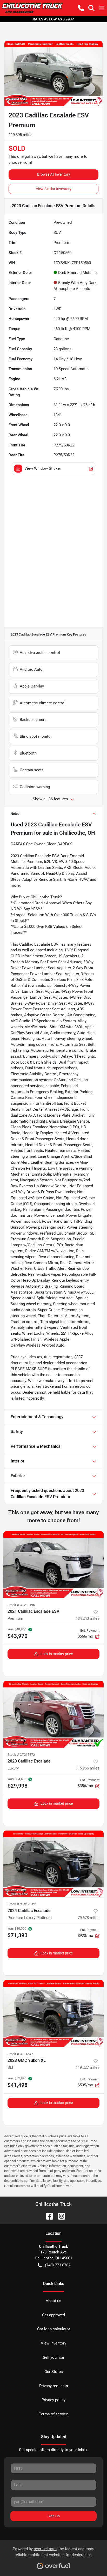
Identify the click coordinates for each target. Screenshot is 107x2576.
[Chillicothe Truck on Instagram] (59, 2216)
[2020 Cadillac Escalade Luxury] (53, 1714)
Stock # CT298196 (21, 1605)
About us (53, 2301)
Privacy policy (53, 2400)
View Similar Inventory (54, 189)
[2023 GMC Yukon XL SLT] (53, 2014)
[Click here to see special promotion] (53, 19)
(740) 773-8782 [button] (58, 2265)
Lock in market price (57, 1654)
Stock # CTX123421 (22, 1904)
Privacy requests (54, 2386)
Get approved (53, 2315)
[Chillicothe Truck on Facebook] (48, 2216)
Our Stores (54, 2372)
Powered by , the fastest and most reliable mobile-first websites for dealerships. (54, 2552)
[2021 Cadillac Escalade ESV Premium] (53, 1565)
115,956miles (88, 1768)
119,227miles (88, 2067)
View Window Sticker (43, 468)
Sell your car (54, 2357)
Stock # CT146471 (21, 2054)
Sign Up (54, 2516)
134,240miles (88, 1618)
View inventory (53, 2343)
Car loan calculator (54, 2329)
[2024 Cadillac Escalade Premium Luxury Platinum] (53, 1864)
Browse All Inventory (54, 174)
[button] (81, 8)
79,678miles (89, 1918)
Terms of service (53, 2414)
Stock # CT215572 (21, 1755)
